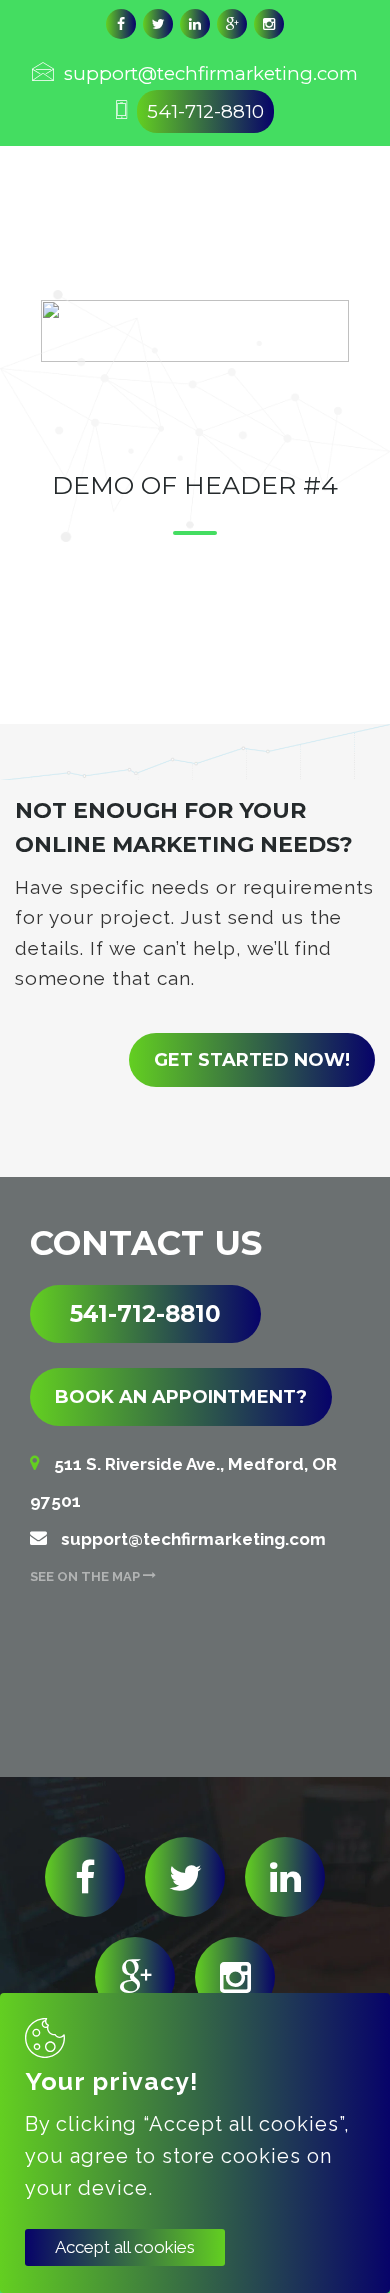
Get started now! (252, 1060)
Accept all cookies (125, 2247)
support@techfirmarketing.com (211, 73)
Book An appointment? (181, 1397)
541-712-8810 (205, 111)
